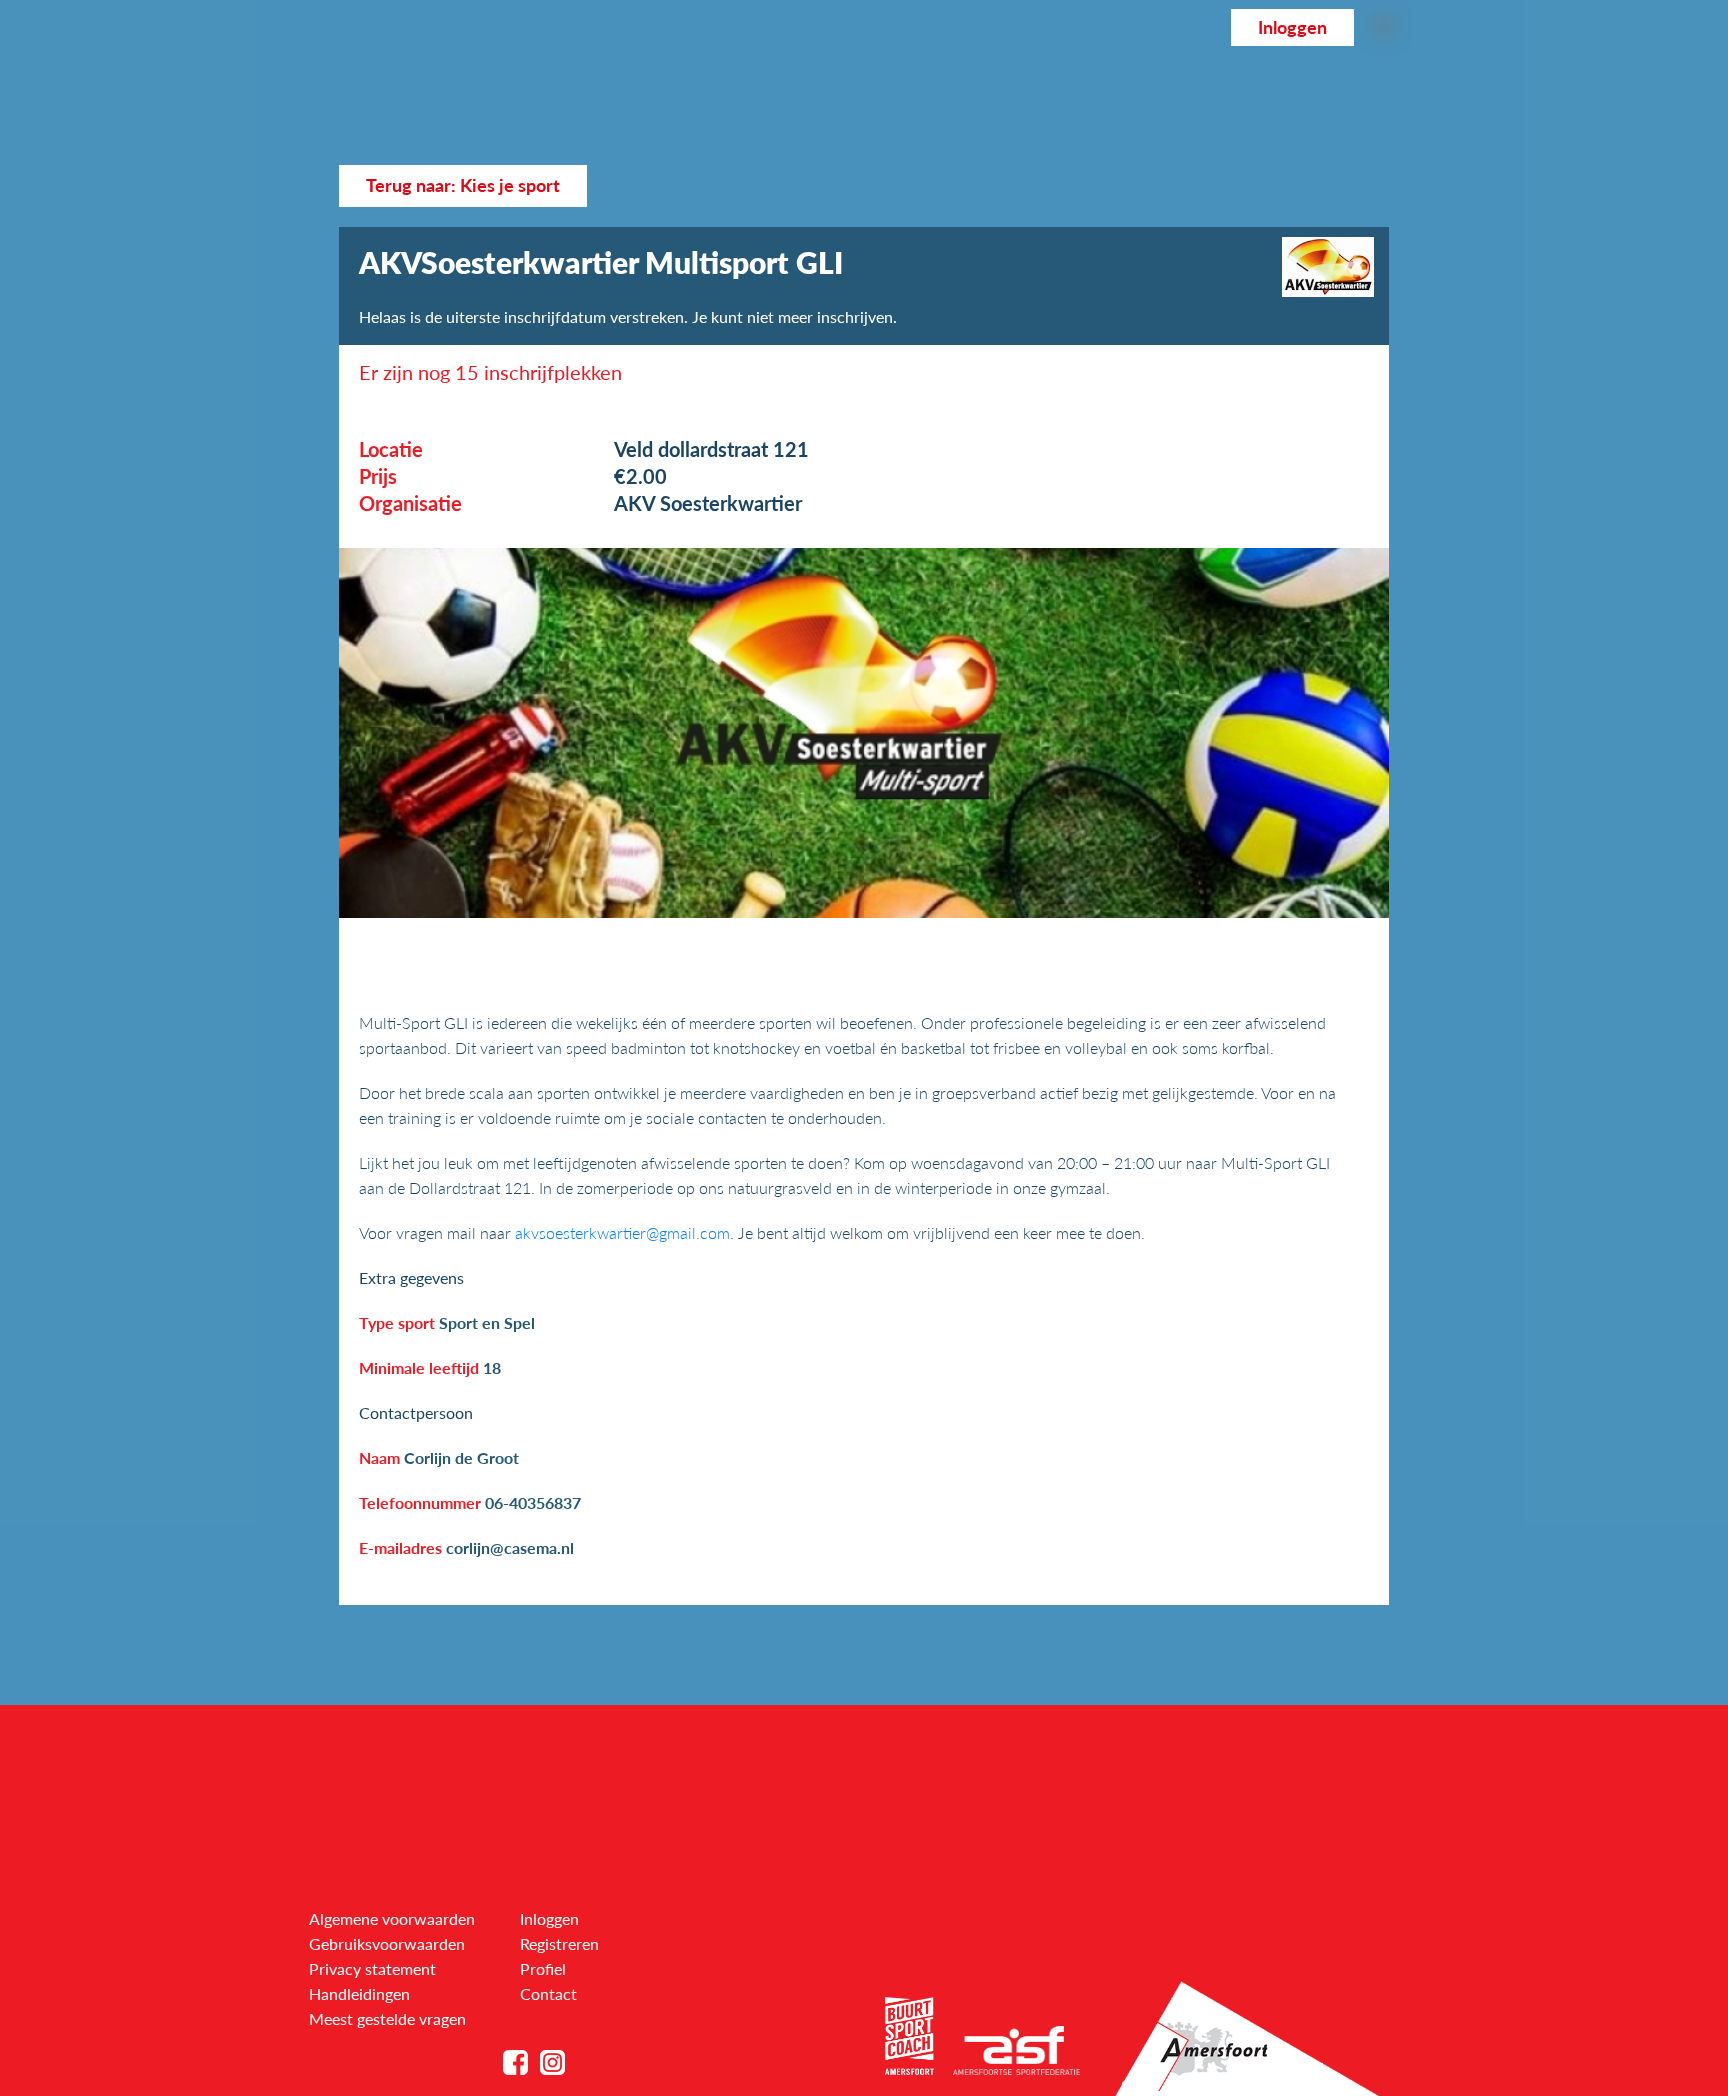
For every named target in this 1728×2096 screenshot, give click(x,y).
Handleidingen (359, 1993)
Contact (548, 1993)
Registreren (559, 1943)
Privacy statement (372, 1968)
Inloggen (1292, 27)
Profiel (543, 1968)
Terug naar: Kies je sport (463, 185)
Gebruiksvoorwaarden (387, 1943)
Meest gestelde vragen (387, 2018)
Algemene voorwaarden (392, 1918)
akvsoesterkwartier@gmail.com (622, 1232)
